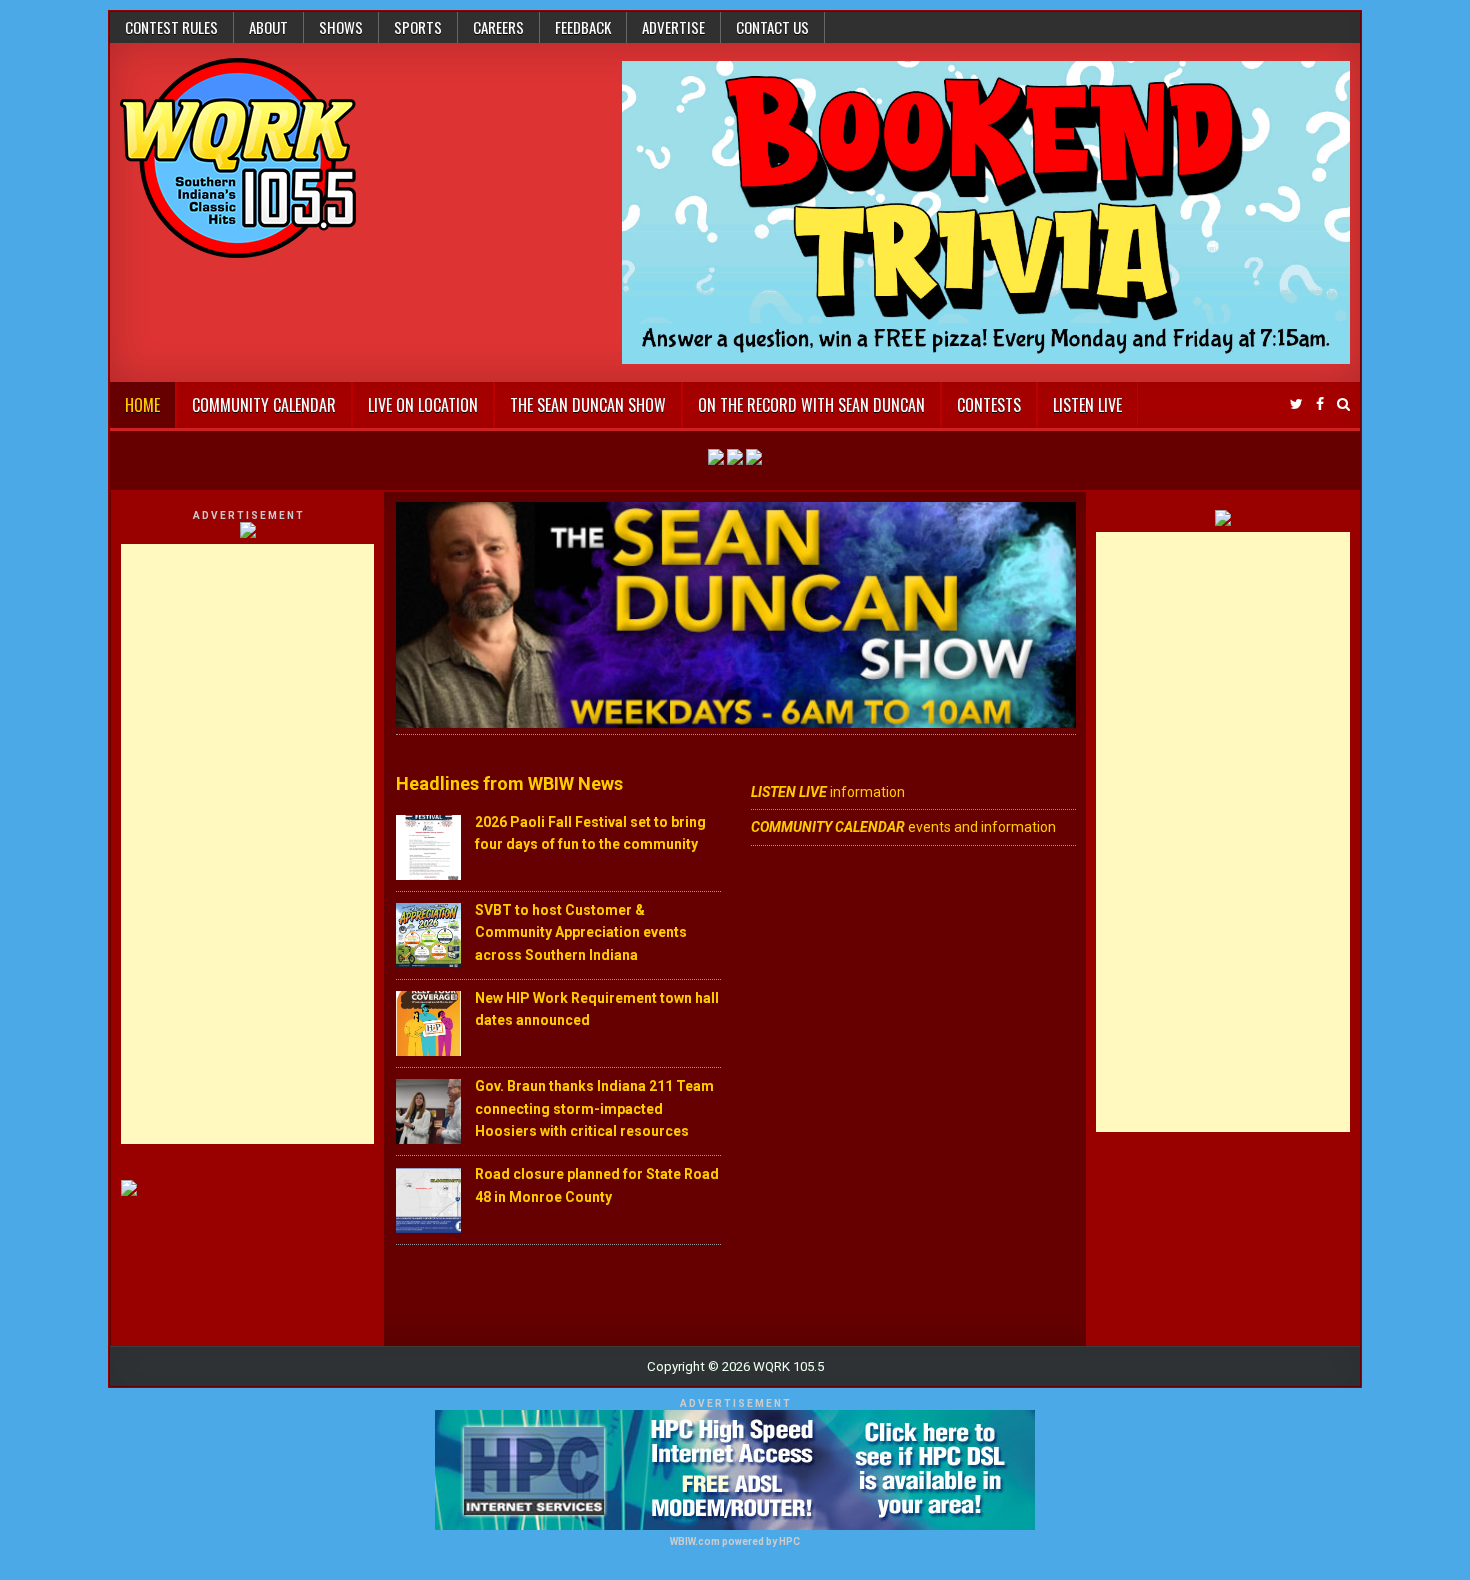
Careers (498, 27)
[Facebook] (1320, 404)
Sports (418, 27)
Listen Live (1087, 405)
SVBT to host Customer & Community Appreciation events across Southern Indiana (581, 932)
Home (142, 405)
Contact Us (772, 27)
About (268, 27)
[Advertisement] (248, 844)
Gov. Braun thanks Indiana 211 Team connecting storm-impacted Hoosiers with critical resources (594, 1108)
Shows (341, 27)
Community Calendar (264, 405)
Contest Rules (171, 27)
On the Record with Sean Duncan (811, 405)
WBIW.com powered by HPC (735, 1541)
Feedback (583, 27)
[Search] (1343, 404)
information (828, 792)
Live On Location (423, 405)
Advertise (673, 27)
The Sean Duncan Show (588, 405)
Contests (989, 405)
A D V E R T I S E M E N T (248, 515)
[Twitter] (1296, 404)
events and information (903, 827)
